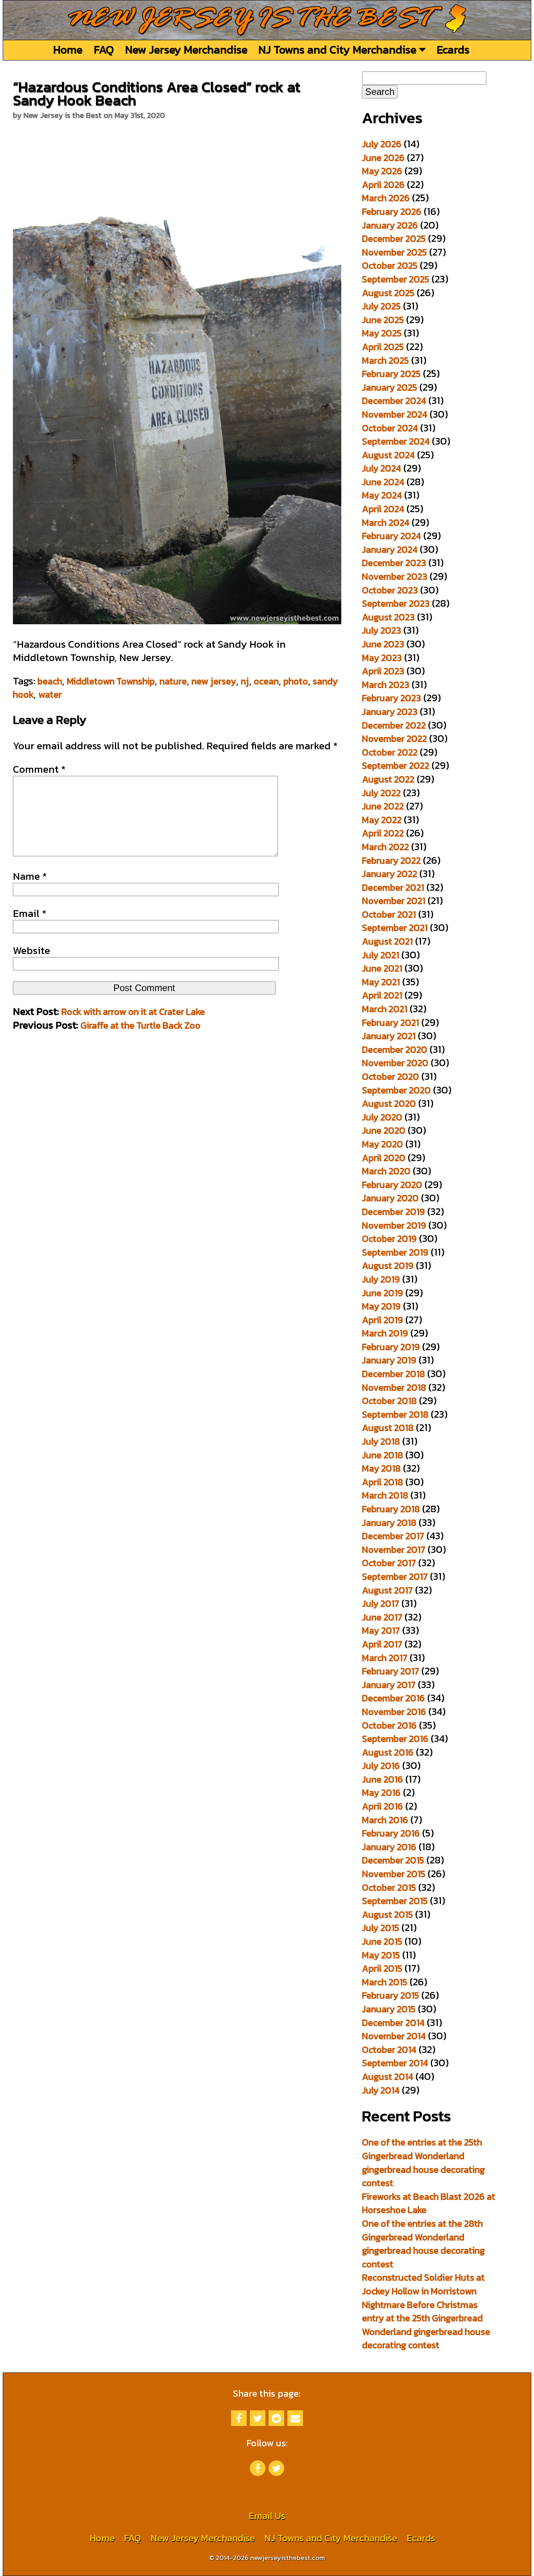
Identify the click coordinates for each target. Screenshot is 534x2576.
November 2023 (395, 576)
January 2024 (390, 549)
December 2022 (394, 725)
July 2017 (381, 1603)
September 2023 (396, 603)
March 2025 (385, 360)
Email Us (267, 2516)
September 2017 (395, 1577)
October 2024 (390, 428)
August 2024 (388, 455)
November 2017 (394, 1550)
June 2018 (383, 1455)
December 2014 (393, 2023)
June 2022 (383, 806)
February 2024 (392, 536)
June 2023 (383, 644)
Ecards (453, 49)
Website (31, 950)
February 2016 (391, 1833)
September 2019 (395, 1252)
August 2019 (388, 1266)
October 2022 (390, 752)
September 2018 (395, 1414)
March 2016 (385, 1820)
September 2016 (395, 1739)
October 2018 (389, 1401)
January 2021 (389, 1036)
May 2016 (381, 1793)
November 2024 (395, 414)
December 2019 (393, 1212)
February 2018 (391, 1509)
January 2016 (389, 1847)
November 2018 (394, 1387)
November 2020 (395, 1063)
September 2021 (395, 928)
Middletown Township (111, 681)
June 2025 (383, 320)
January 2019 (389, 1360)
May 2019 (381, 1306)
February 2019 (391, 1347)
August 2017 (387, 1590)
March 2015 (385, 1982)
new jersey (214, 681)
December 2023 (394, 563)
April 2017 (382, 1644)
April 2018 (383, 1482)
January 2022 (390, 874)
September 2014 (395, 2063)
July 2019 (381, 1279)
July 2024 (382, 468)
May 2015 (381, 1955)
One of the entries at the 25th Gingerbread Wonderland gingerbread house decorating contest (423, 2162)
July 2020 (382, 1117)
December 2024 (394, 401)
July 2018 (381, 1441)
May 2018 (381, 1468)
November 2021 (394, 901)
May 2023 (382, 658)
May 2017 (381, 1630)
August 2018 (388, 1428)
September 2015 (395, 1901)
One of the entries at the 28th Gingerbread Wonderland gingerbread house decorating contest (423, 2244)
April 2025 (383, 347)
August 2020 (389, 1103)
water (50, 694)
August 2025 (388, 293)
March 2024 (386, 523)
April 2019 (383, 1320)
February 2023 (392, 698)
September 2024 (396, 441)
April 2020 (384, 1158)
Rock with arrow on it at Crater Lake (133, 1012)
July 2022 (381, 793)
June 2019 (383, 1293)
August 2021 (387, 941)
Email (30, 913)
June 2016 (383, 1779)
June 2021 (382, 968)
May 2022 (382, 820)
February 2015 (391, 1995)
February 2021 (391, 1023)
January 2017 (389, 1685)
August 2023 (388, 617)
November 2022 (394, 739)
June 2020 (384, 1130)
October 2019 (389, 1239)
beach (50, 681)
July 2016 (381, 1766)
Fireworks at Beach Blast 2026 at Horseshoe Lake (429, 2203)
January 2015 (389, 2009)
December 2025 (394, 238)
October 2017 (389, 1563)
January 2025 (390, 387)
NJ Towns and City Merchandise (339, 49)
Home (68, 49)
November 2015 (394, 1874)
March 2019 (385, 1333)
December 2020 (395, 1050)
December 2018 (393, 1374)
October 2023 (390, 590)
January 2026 (390, 225)
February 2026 (392, 212)
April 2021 (382, 995)
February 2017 (391, 1671)
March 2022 (385, 847)
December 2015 (393, 1860)
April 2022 (383, 833)
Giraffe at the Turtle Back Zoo (141, 1025)
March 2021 (385, 1009)
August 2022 (388, 779)
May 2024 (382, 495)
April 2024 (383, 509)
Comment (39, 769)
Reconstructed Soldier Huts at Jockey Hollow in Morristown (423, 2284)
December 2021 (393, 887)
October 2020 (391, 1076)
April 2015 (382, 1968)
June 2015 (382, 1941)
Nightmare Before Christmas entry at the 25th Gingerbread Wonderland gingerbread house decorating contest (426, 2325)
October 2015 (389, 1887)
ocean (266, 681)
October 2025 (390, 265)
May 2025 (382, 333)
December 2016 (393, 1698)
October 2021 (389, 914)
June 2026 (383, 158)
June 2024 (383, 482)
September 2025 (396, 279)
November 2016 (394, 1712)
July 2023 (382, 630)
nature (173, 681)
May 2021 (381, 982)
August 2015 (387, 1914)
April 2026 (383, 185)
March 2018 (385, 1495)
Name (30, 876)
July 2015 (381, 1928)
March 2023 (386, 685)
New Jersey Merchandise (186, 49)
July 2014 (381, 2090)
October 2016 (389, 1725)
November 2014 (394, 2036)
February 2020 (392, 1185)
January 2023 (390, 712)
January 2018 (389, 1523)
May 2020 (383, 1144)
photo (296, 681)
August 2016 (388, 1752)
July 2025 (381, 306)
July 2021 (381, 955)
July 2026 (382, 144)
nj (245, 681)
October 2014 (389, 2050)
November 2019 (394, 1225)
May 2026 (382, 171)
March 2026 (386, 198)
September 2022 (396, 765)
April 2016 (383, 1806)
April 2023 (383, 671)
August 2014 (388, 2077)
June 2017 (382, 1617)
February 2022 (391, 860)
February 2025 (391, 374)
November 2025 (394, 252)
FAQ (104, 49)
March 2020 (386, 1171)
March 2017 (385, 1658)
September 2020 (396, 1090)
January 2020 (390, 1198)
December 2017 (393, 1536)
